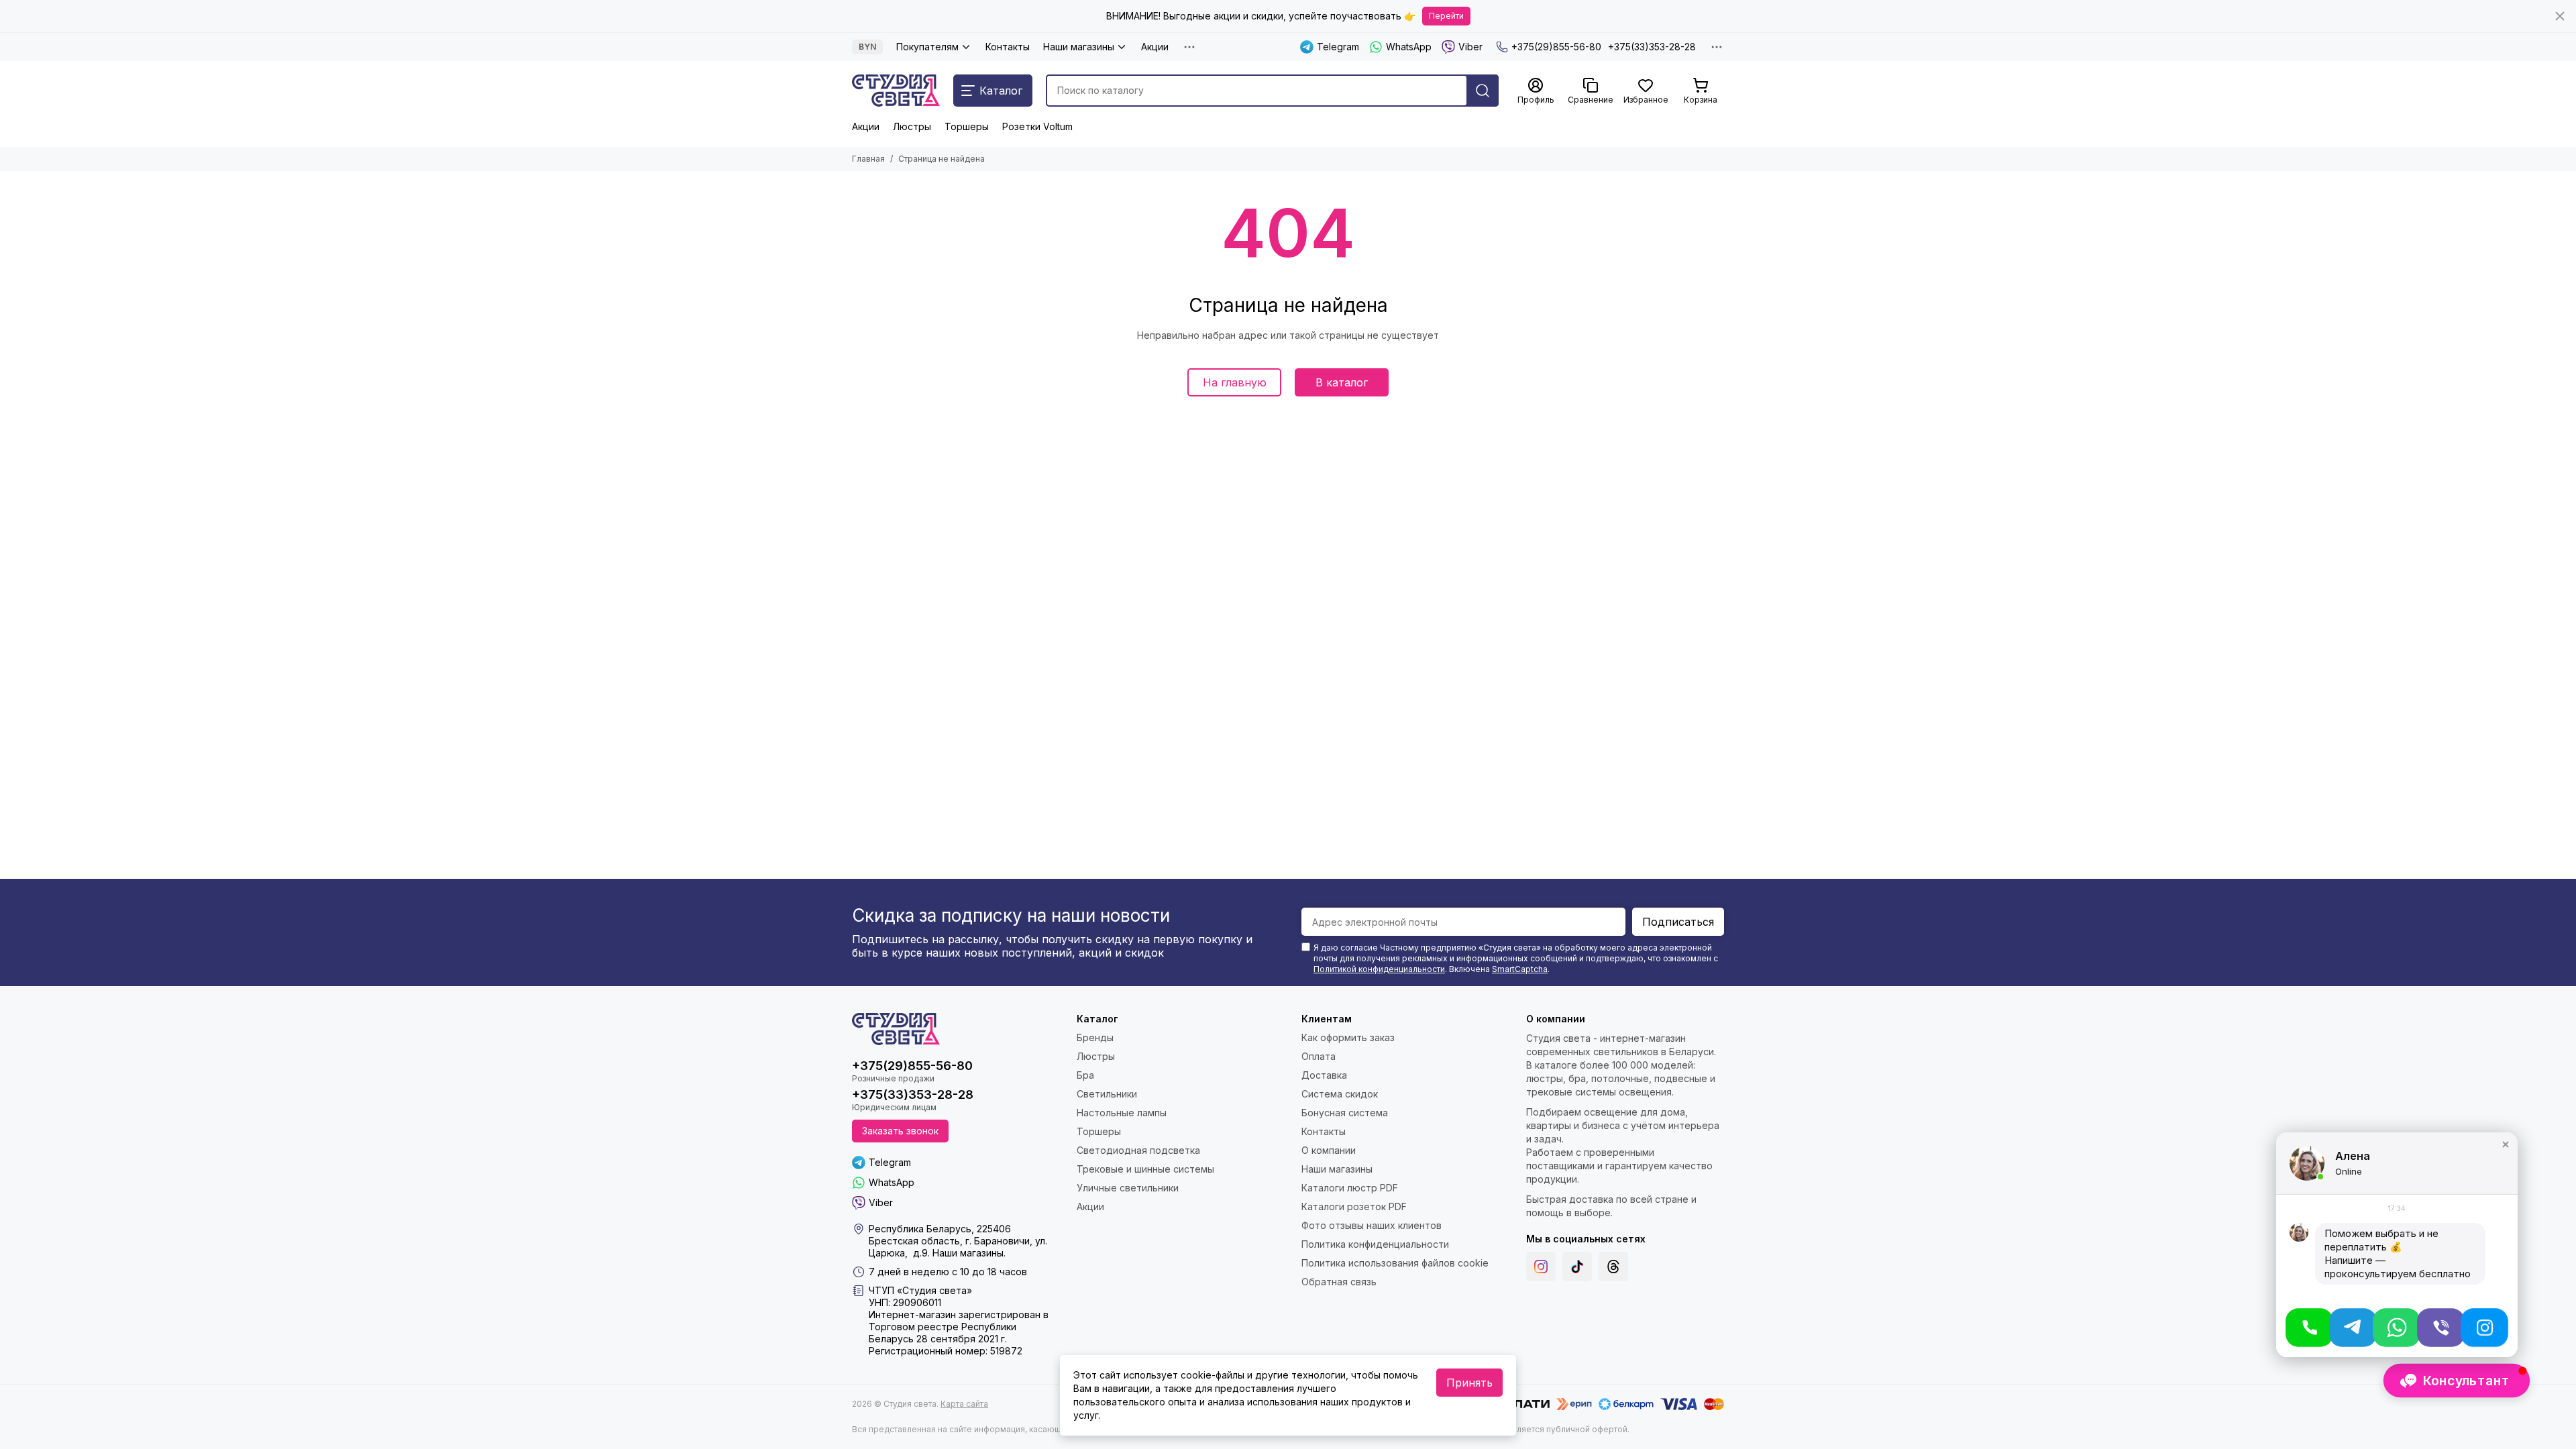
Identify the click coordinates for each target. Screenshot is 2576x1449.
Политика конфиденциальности (1375, 1244)
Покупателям (927, 47)
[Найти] (1483, 91)
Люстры (912, 126)
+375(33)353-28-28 (1652, 47)
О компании (1329, 1150)
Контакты (1008, 47)
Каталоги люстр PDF (1350, 1188)
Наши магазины (1079, 47)
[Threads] (1613, 1267)
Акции (1155, 47)
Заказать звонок (900, 1131)
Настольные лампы (1122, 1113)
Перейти (1446, 16)
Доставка (1324, 1075)
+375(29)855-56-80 (1556, 47)
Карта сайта (964, 1404)
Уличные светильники (1128, 1188)
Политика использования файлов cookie (1395, 1263)
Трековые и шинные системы (1145, 1169)
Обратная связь (1339, 1282)
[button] (2506, 1144)
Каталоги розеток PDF (1354, 1206)
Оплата (1319, 1056)
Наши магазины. (969, 1253)
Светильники (1107, 1094)
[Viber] (2441, 1328)
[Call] (2309, 1328)
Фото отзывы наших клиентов (1372, 1225)
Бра (1085, 1075)
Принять (1469, 1383)
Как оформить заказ (1348, 1037)
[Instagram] (1541, 1267)
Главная (868, 159)
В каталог (1342, 382)
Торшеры (967, 126)
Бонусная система (1345, 1113)
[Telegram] (2353, 1328)
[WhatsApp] (2397, 1328)
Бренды (1095, 1037)
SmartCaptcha (1520, 969)
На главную (1235, 382)
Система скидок (1340, 1094)
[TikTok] (1577, 1267)
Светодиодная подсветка (1138, 1150)
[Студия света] (896, 91)
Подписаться (1678, 922)
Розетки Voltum (1037, 126)
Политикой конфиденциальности (1379, 969)
